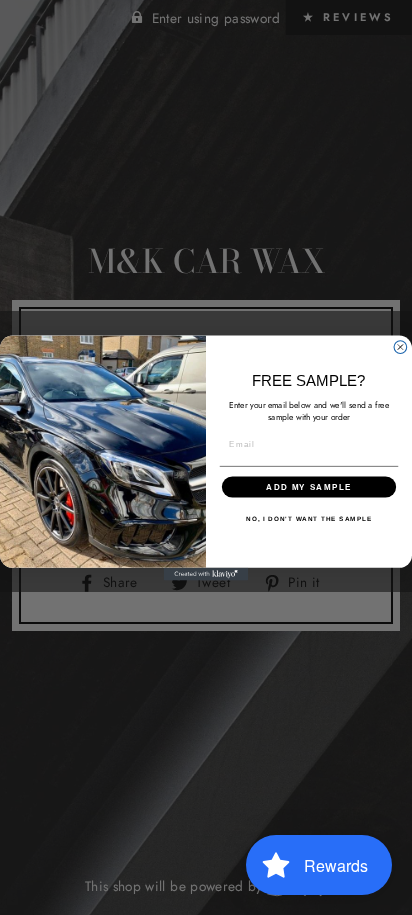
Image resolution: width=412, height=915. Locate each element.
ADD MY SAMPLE (309, 486)
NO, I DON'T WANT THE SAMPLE (309, 518)
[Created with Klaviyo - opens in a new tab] (206, 573)
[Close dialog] (400, 346)
